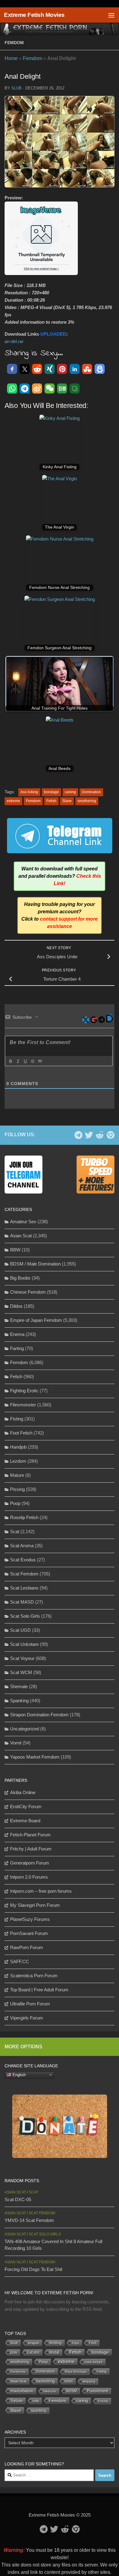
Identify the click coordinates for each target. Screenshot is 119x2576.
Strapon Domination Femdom (39, 1715)
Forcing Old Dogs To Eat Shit (33, 2269)
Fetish (51, 801)
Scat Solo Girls (25, 1616)
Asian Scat (21, 1236)
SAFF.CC (20, 1961)
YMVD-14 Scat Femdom (29, 2220)
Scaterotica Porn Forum (34, 1976)
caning (70, 792)
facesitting (45, 2381)
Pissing (17, 1489)
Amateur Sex (23, 1222)
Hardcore (50, 2391)
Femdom (14, 43)
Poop (15, 1503)
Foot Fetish (21, 1433)
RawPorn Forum (27, 1947)
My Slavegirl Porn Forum (35, 1905)
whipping (89, 2381)
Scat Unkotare (24, 1644)
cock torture (94, 2362)
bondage (51, 792)
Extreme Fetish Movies (34, 15)
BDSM (72, 2391)
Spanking (19, 1701)
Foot (93, 2343)
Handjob (18, 1447)
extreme (13, 801)
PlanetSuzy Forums (30, 1919)
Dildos (16, 1306)
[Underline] (25, 1061)
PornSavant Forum (29, 1933)
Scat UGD (20, 1630)
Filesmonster (23, 1405)
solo (36, 2401)
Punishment (97, 2391)
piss (14, 2352)
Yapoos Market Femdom (35, 1757)
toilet (69, 2381)
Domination (91, 792)
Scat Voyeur (22, 1658)
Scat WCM (21, 1672)
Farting (17, 1348)
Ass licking (29, 792)
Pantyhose (18, 2372)
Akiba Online (23, 1792)
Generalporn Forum (30, 1863)
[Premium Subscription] (110, 1135)
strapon (33, 2343)
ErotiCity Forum (26, 1807)
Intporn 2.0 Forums (29, 1877)
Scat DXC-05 (18, 2199)
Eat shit (33, 2352)
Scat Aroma (22, 1546)
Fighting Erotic (24, 1391)
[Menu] (111, 15)
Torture (16, 2401)
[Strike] (32, 1061)
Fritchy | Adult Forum (31, 1849)
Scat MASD (22, 1602)
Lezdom (18, 1461)
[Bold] (10, 1061)
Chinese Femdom (28, 1292)
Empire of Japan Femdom (36, 1320)
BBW (15, 1250)
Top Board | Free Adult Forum (39, 1990)
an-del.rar (14, 341)
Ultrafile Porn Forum (30, 2004)
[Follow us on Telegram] (78, 1135)
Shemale (19, 1686)
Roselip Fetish (24, 1517)
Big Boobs (20, 1278)
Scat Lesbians (24, 1588)
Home (11, 58)
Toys (75, 2343)
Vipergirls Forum (27, 2018)
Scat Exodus (23, 1560)
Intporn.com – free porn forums (41, 1891)
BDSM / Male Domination (35, 1264)
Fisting (17, 1419)
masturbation (22, 2391)
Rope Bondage (76, 2372)
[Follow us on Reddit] (100, 1135)
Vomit (16, 1743)
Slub (16, 88)
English (18, 2074)
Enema (17, 1334)
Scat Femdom (24, 1574)
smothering (87, 801)
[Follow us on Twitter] (89, 1135)
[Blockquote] (40, 1061)
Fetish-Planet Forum (30, 1835)
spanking (39, 2411)
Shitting (55, 2343)
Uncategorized (25, 1729)
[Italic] (18, 1061)
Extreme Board (25, 1821)
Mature (17, 1475)
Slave (67, 801)
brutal (54, 2352)
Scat (15, 1531)
